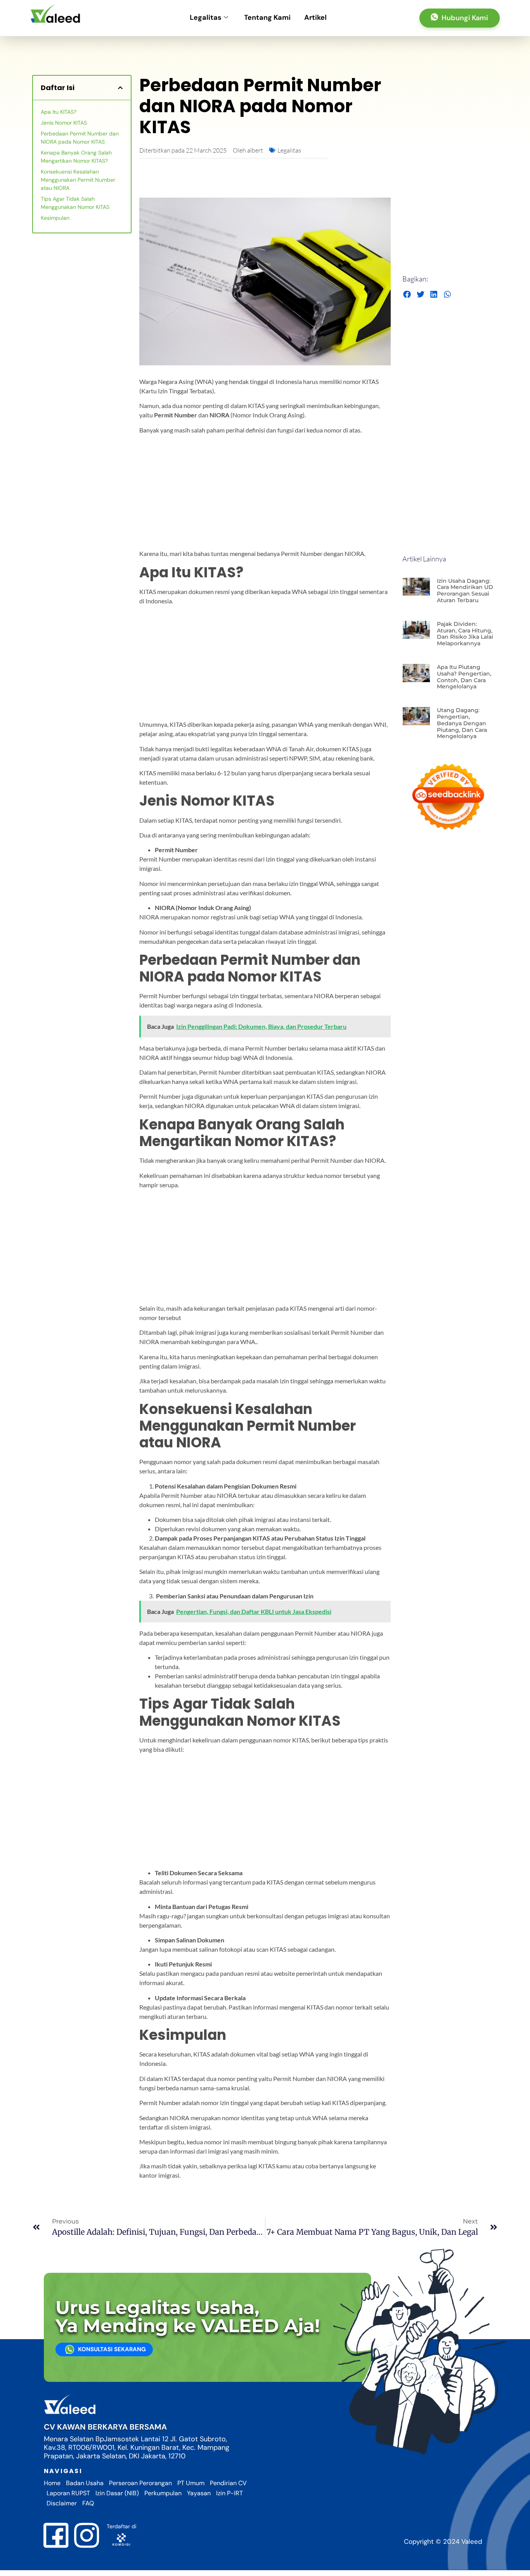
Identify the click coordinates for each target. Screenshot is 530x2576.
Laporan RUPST (68, 2493)
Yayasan (199, 2493)
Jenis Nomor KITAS (64, 123)
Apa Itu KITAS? (59, 112)
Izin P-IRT (229, 2493)
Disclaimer (62, 2503)
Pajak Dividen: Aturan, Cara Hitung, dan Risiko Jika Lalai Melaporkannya (465, 634)
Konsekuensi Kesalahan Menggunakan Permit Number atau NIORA (78, 180)
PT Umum (191, 2483)
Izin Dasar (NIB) (117, 2493)
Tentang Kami (267, 17)
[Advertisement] (265, 495)
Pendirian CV (228, 2483)
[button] (120, 88)
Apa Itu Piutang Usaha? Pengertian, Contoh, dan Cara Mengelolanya (464, 677)
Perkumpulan (163, 2493)
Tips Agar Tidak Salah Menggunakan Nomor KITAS (75, 203)
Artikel (315, 17)
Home (52, 2483)
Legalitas (206, 17)
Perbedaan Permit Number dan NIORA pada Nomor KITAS (80, 138)
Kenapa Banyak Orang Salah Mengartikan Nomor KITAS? (76, 157)
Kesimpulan (55, 218)
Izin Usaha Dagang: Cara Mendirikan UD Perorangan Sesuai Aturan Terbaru (465, 591)
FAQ (88, 2503)
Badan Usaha (85, 2483)
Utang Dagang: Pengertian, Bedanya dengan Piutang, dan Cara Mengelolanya (462, 723)
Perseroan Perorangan (140, 2483)
